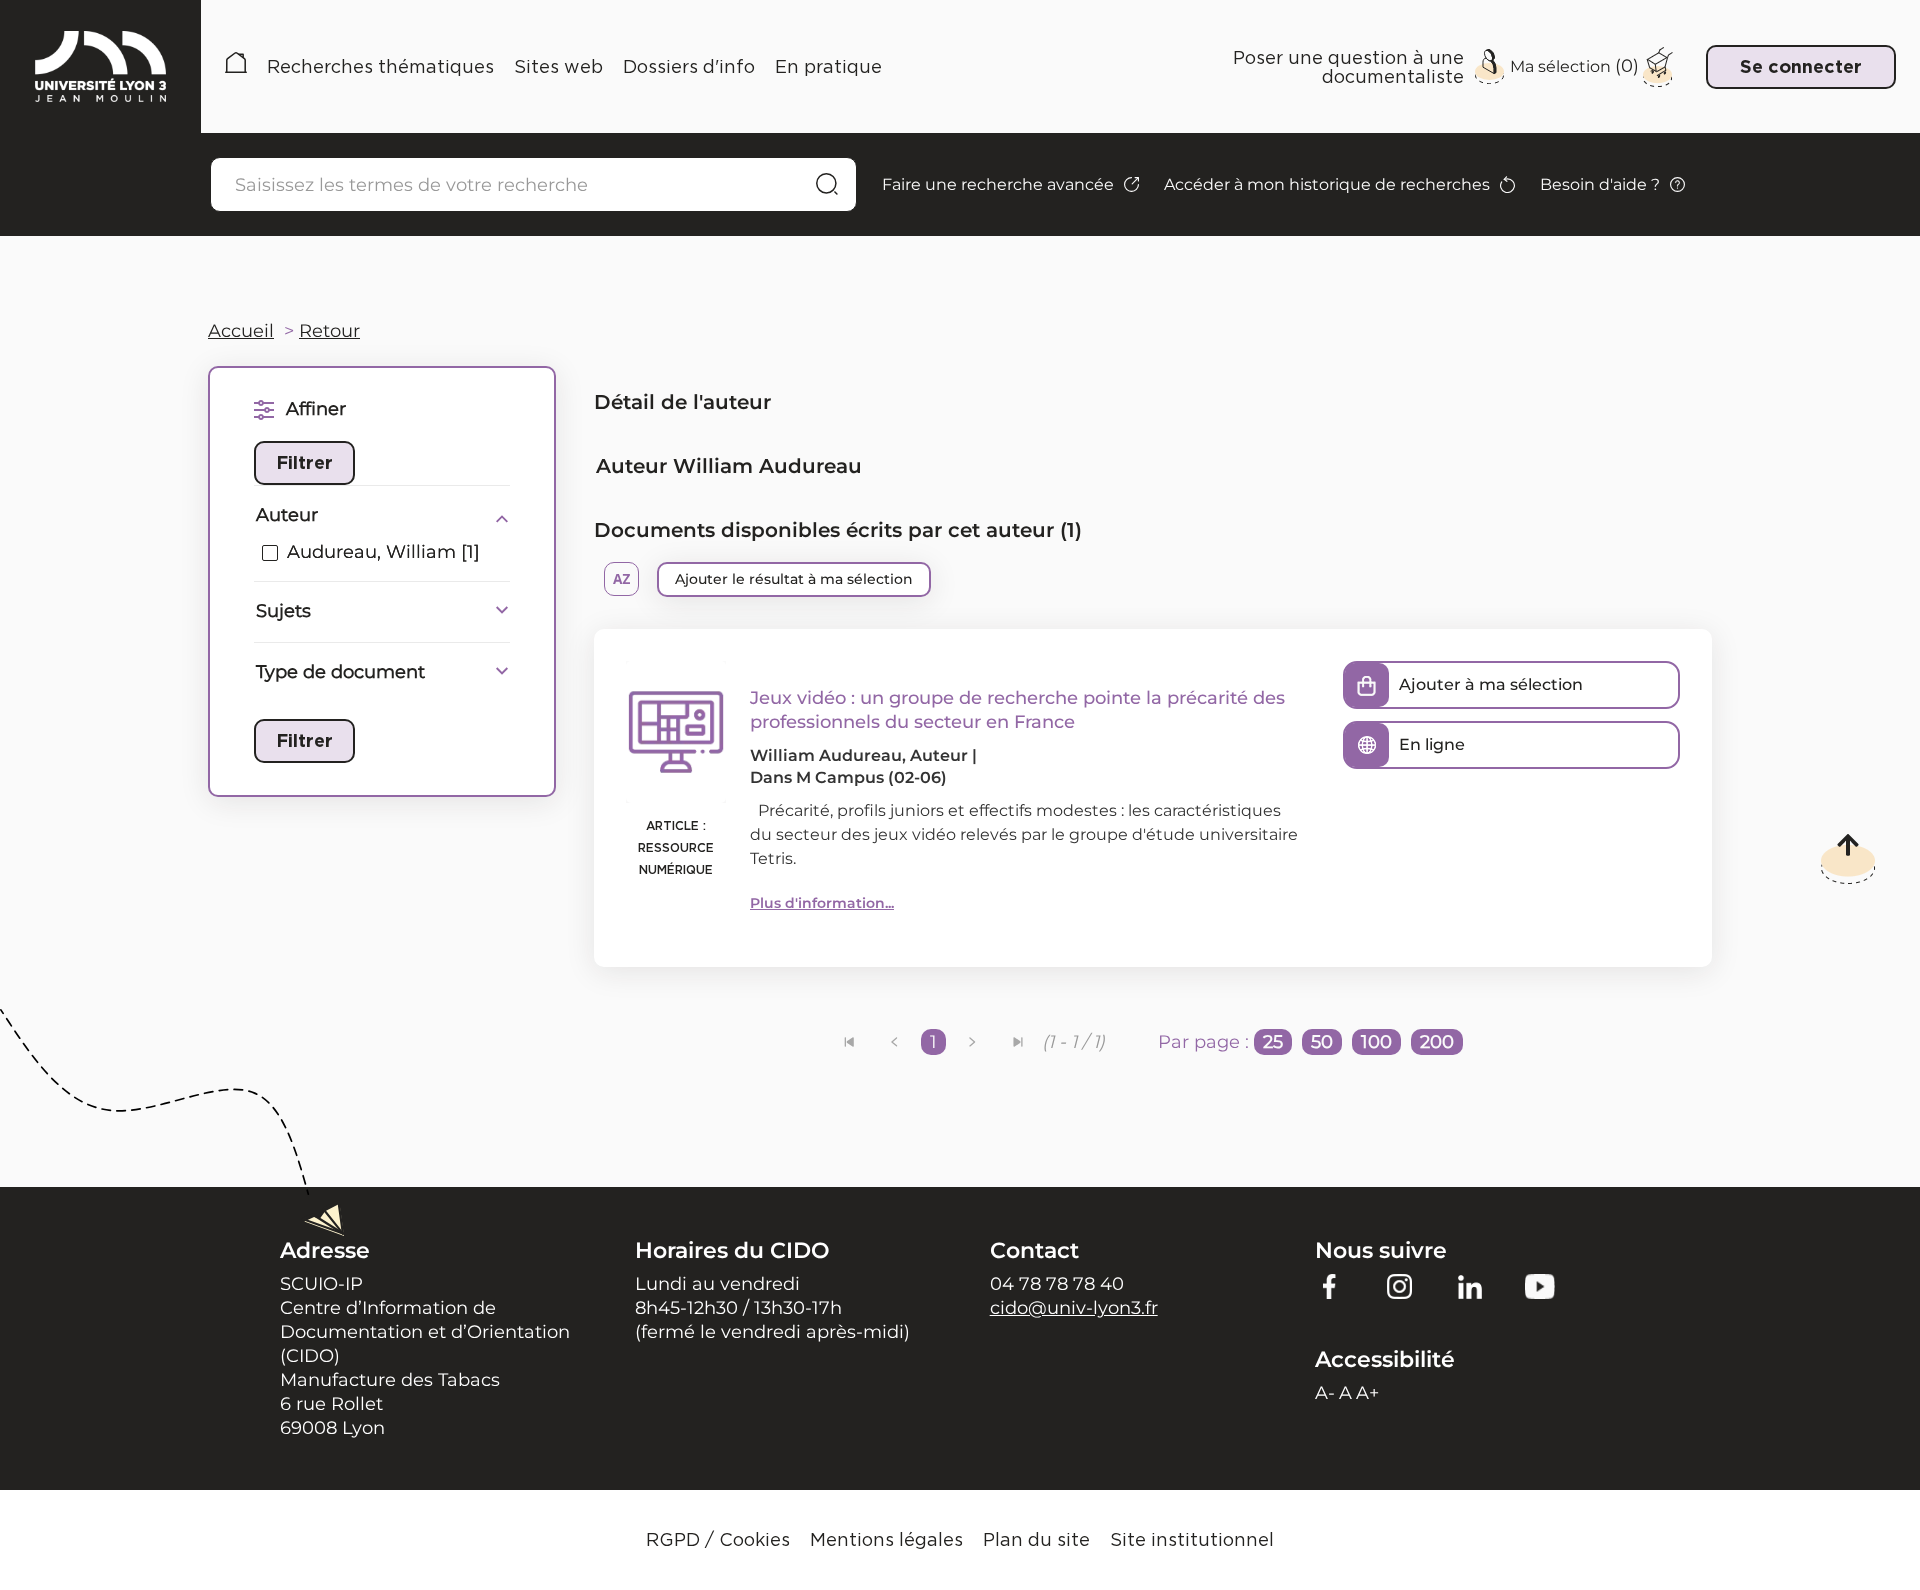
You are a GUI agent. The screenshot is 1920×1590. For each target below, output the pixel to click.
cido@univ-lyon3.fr (1074, 1308)
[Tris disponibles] (621, 579)
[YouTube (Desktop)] (1540, 1286)
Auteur (287, 515)
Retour (329, 331)
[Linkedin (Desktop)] (1470, 1286)
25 (1273, 1042)
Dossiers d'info (689, 66)
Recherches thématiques (380, 66)
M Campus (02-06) (871, 777)
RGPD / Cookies (718, 1539)
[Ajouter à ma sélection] (1367, 685)
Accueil (236, 66)
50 (1322, 1042)
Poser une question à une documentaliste (1348, 66)
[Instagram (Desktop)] (1400, 1286)
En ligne (1432, 744)
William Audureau (826, 755)
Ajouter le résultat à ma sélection (794, 579)
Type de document (340, 672)
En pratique (828, 66)
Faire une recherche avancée (998, 184)
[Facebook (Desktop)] (1330, 1286)
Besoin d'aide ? (1600, 184)
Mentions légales (886, 1539)
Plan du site (1036, 1539)
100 (1376, 1042)
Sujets (283, 611)
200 (1437, 1042)
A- (1325, 1393)
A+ (1367, 1393)
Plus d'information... (822, 903)
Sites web (558, 66)
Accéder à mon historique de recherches (1327, 184)
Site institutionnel (1192, 1539)
